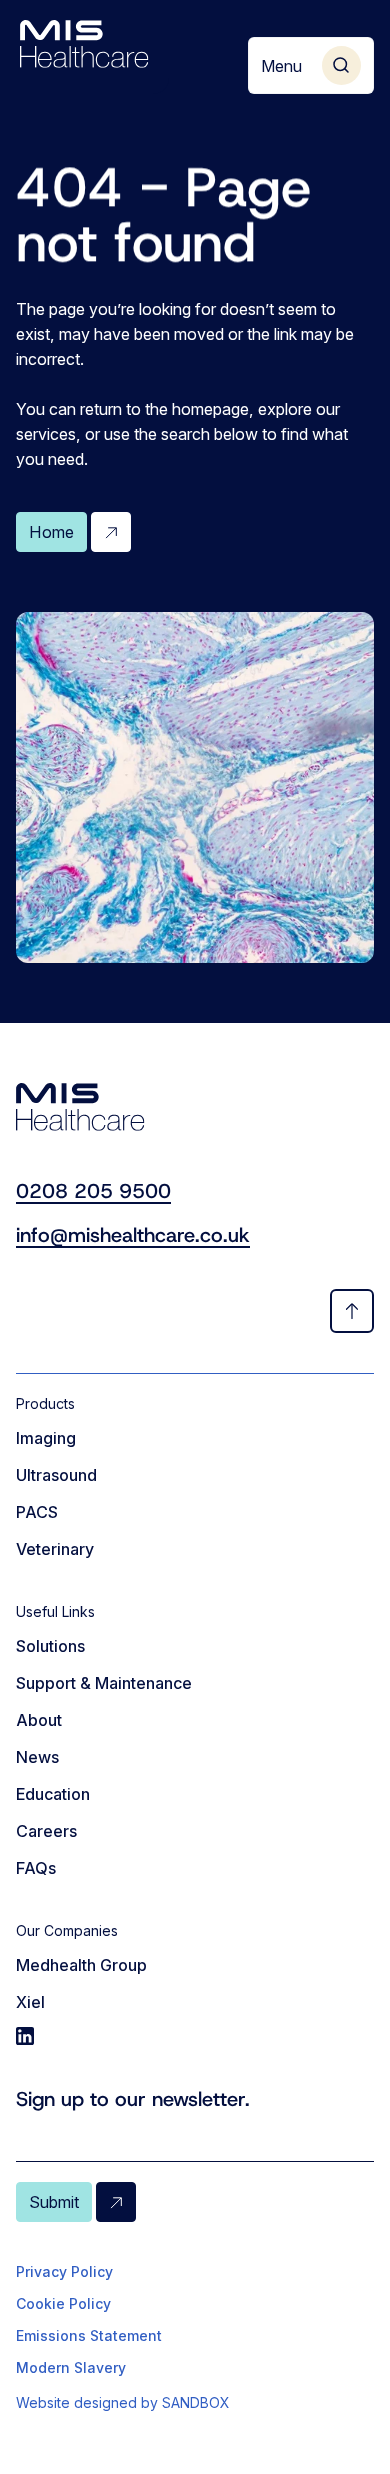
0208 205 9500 (93, 1191)
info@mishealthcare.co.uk (133, 1235)
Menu (281, 66)
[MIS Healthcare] (84, 44)
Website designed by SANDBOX (123, 2402)
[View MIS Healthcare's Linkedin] (195, 2036)
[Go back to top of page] (352, 1311)
